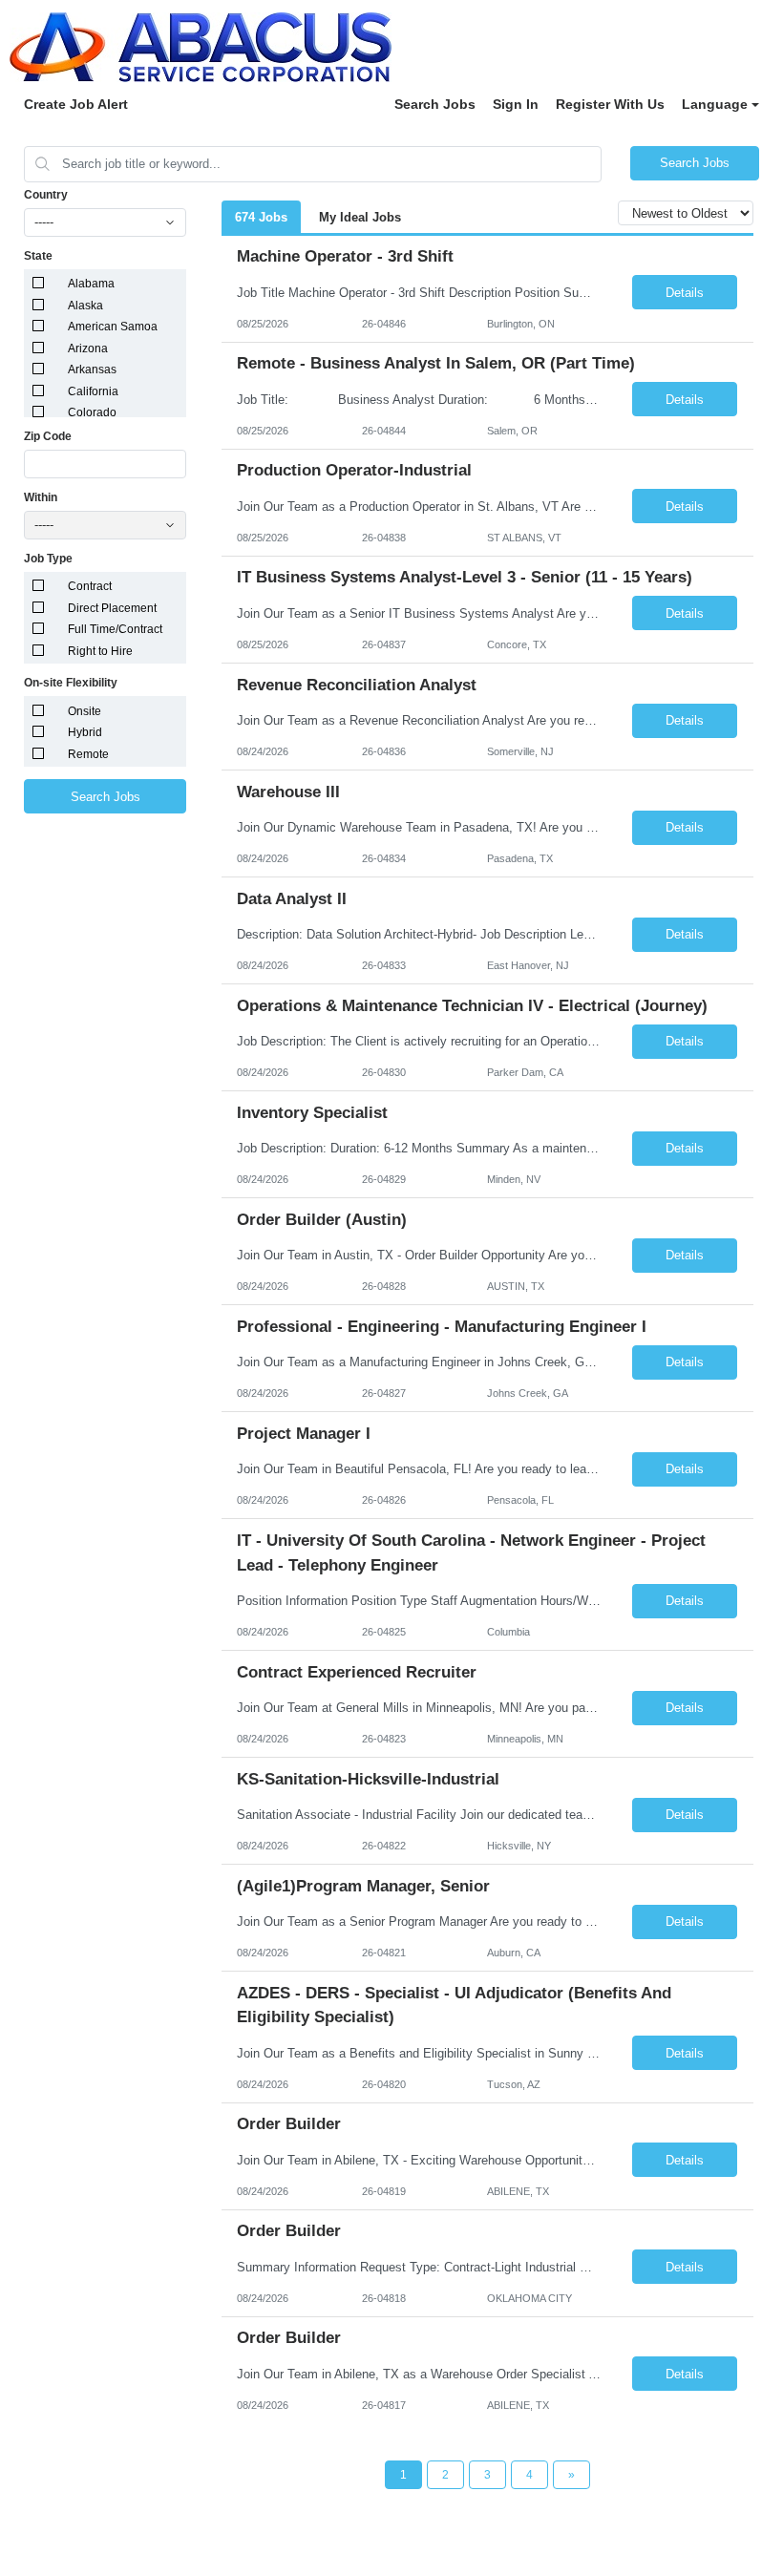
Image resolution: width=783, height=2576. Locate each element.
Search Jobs (435, 104)
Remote (88, 754)
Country (46, 195)
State (38, 256)
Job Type (48, 559)
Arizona (88, 348)
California (93, 391)
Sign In (516, 104)
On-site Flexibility (71, 683)
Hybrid (85, 732)
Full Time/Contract (115, 629)
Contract (90, 586)
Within (41, 497)
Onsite (85, 711)
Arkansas (92, 370)
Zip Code (48, 436)
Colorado (92, 412)
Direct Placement (112, 608)
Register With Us (610, 104)
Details (685, 293)
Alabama (91, 284)
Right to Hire (100, 651)
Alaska (85, 306)
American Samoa (113, 327)
